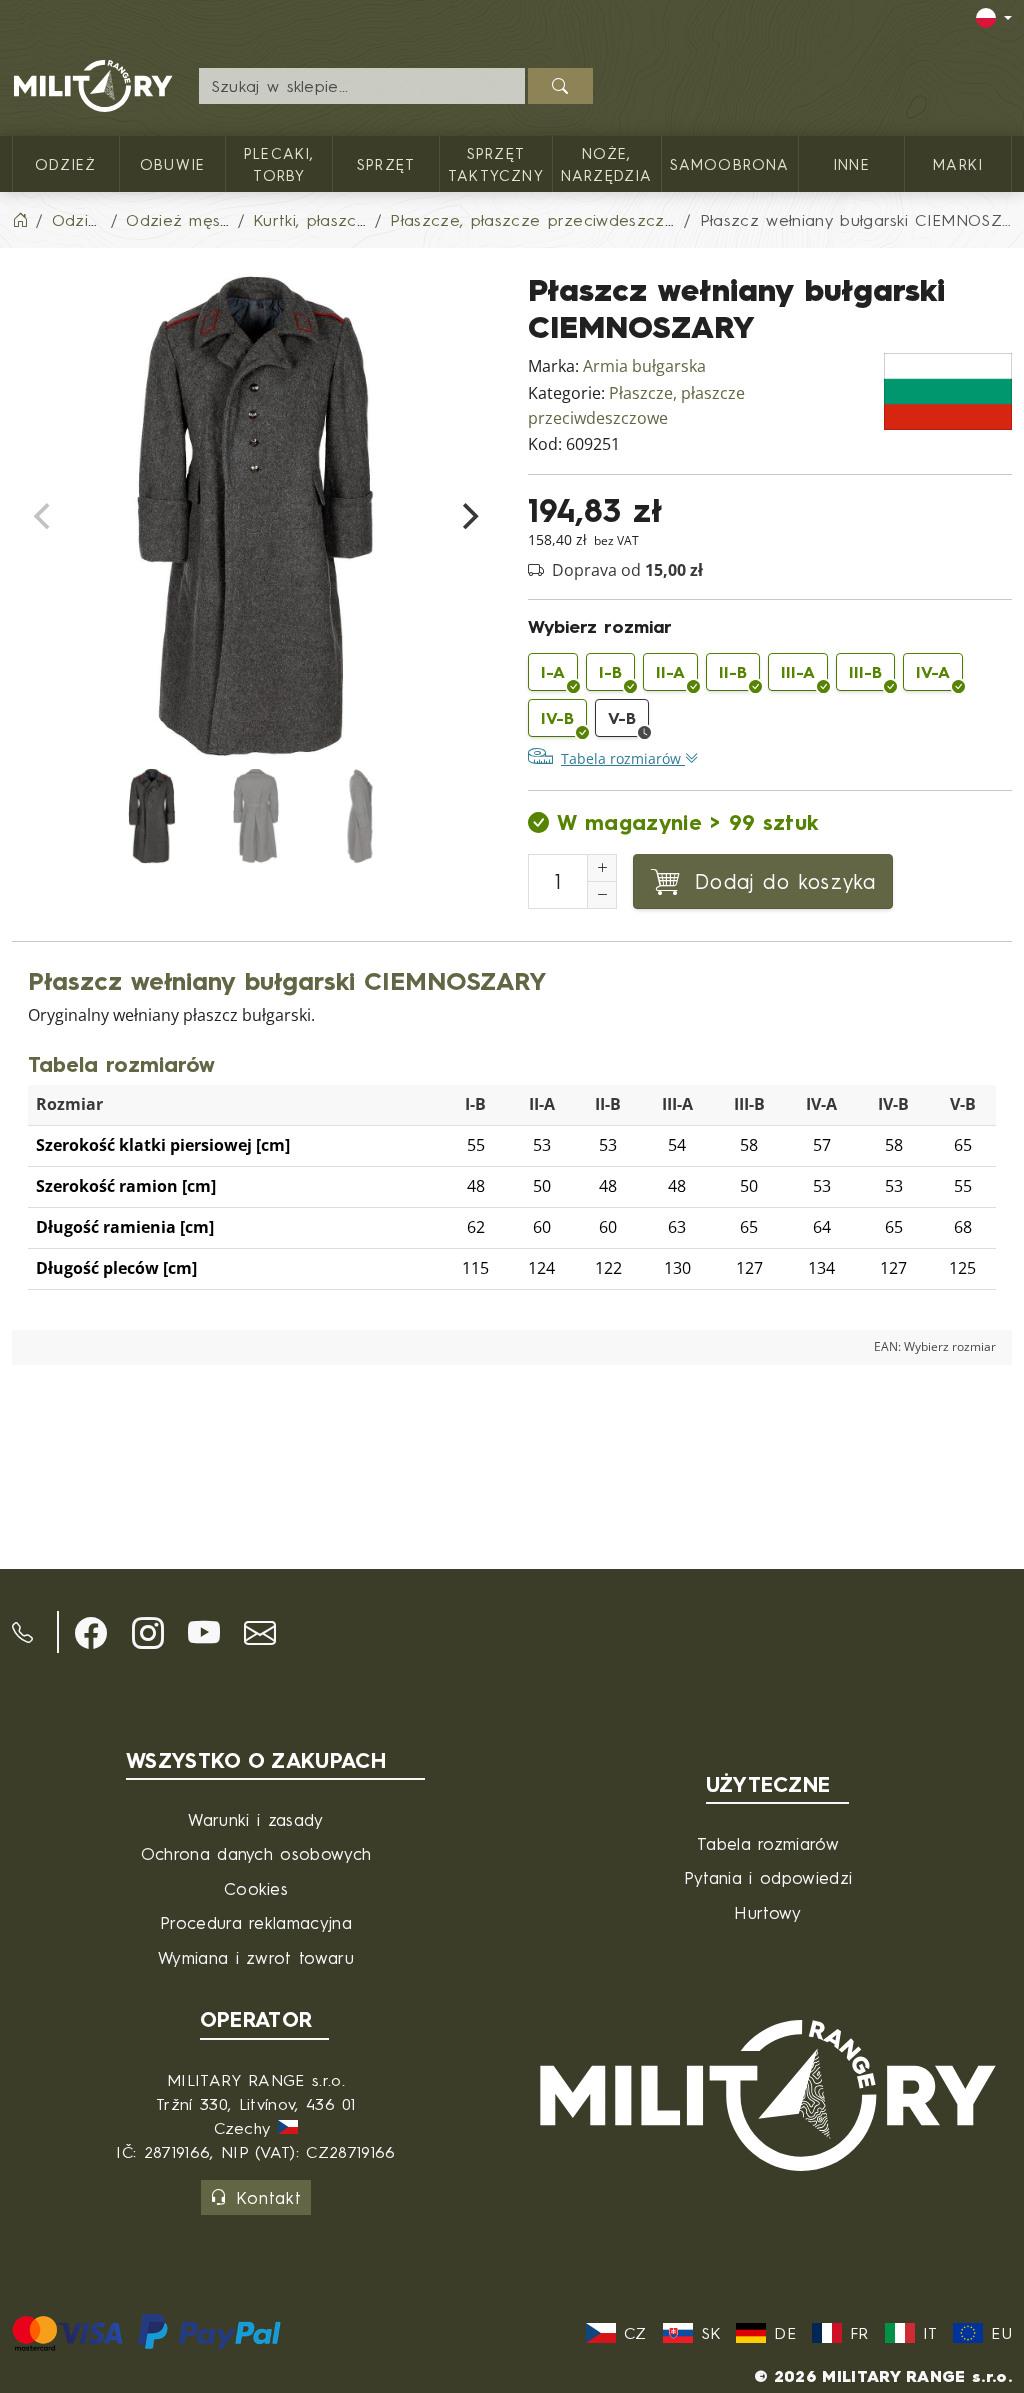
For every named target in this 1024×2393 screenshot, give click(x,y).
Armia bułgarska (644, 366)
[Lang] (994, 18)
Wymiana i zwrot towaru (256, 1957)
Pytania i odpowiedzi (768, 1877)
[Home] (20, 220)
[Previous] (44, 516)
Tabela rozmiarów (768, 1843)
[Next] (468, 516)
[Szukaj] (560, 86)
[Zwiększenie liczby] (602, 868)
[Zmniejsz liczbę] (602, 895)
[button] (91, 1633)
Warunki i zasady (255, 1819)
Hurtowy (767, 1912)
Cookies (256, 1888)
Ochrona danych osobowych (256, 1853)
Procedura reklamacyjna (256, 1922)
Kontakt (269, 2197)
